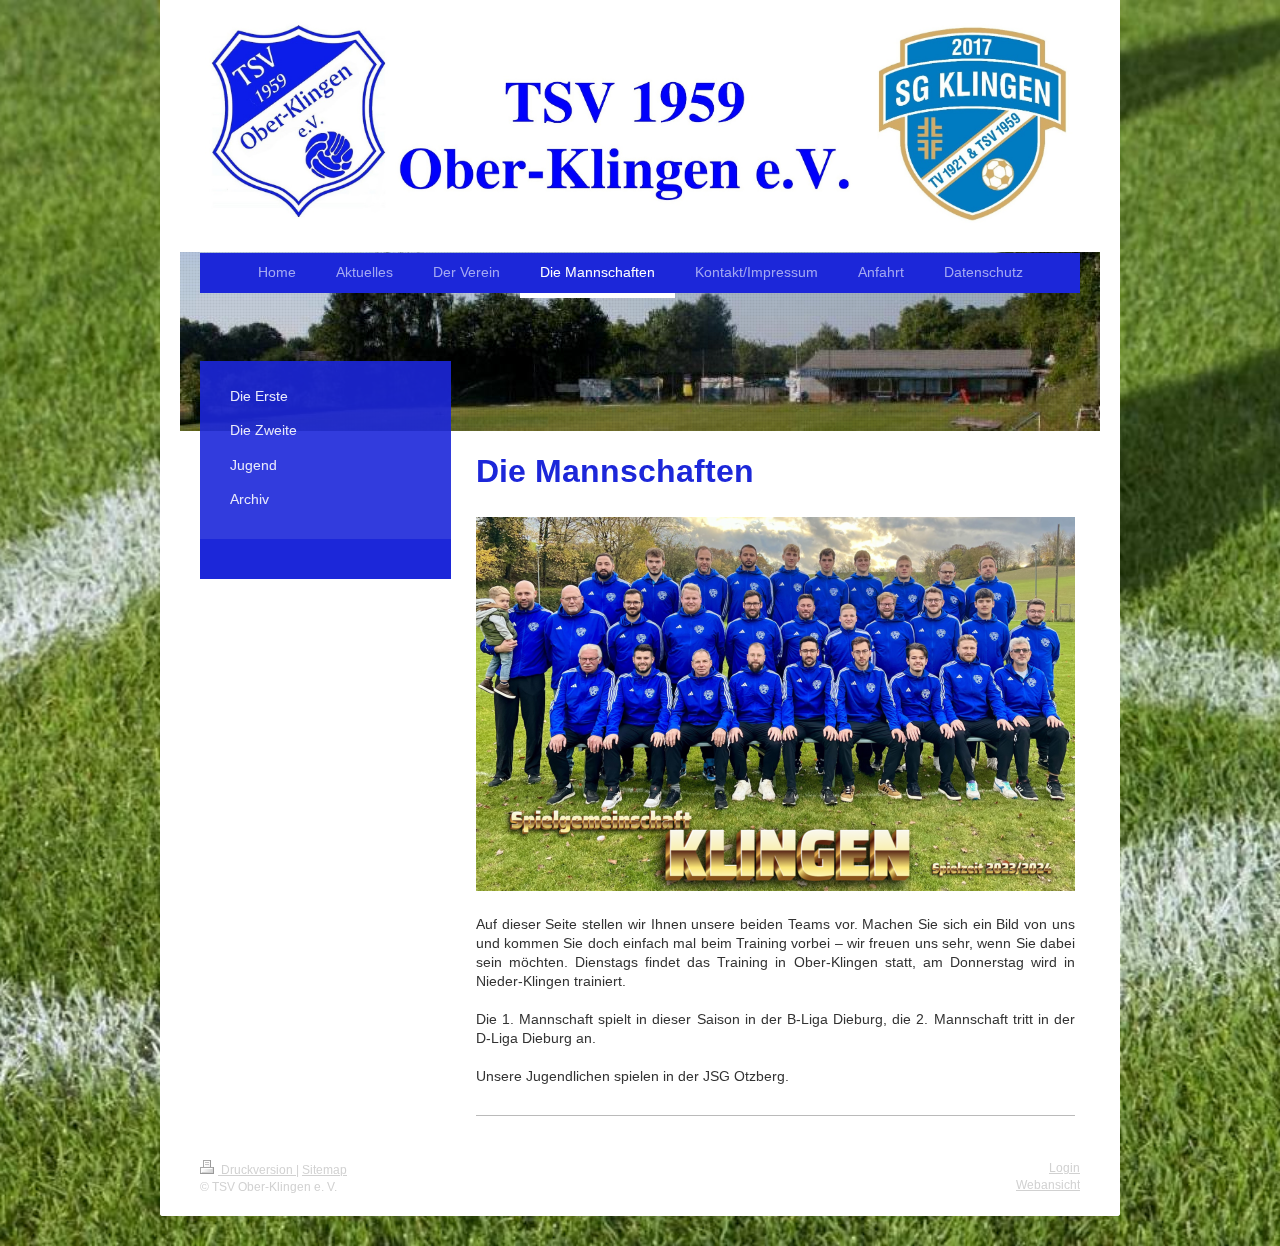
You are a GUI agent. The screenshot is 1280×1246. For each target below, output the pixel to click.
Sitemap (324, 1170)
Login (1064, 1168)
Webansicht (1048, 1185)
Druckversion (257, 1170)
